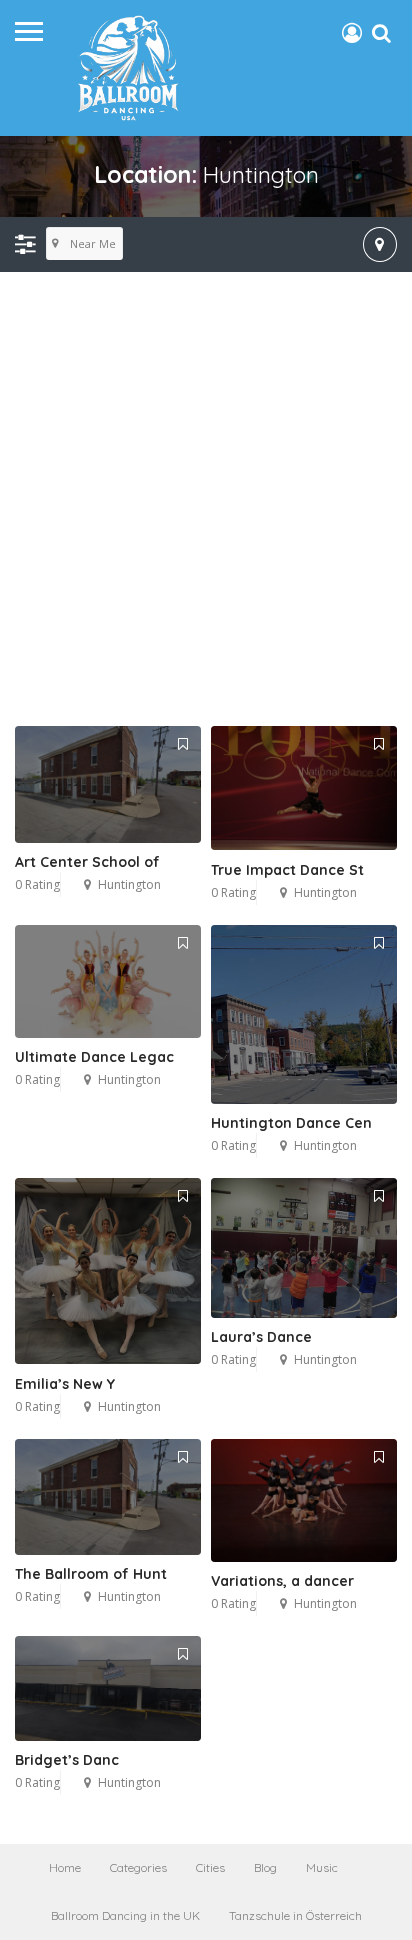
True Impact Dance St (287, 870)
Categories (138, 1867)
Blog (265, 1867)
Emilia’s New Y (65, 1384)
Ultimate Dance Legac (94, 1057)
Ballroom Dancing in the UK (125, 1915)
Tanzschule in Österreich (295, 1915)
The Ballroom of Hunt (91, 1574)
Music (322, 1867)
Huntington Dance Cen (291, 1123)
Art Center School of (87, 862)
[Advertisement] (206, 500)
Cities (210, 1867)
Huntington (129, 884)
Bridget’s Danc (67, 1760)
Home (65, 1867)
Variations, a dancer (282, 1581)
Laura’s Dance (261, 1337)
